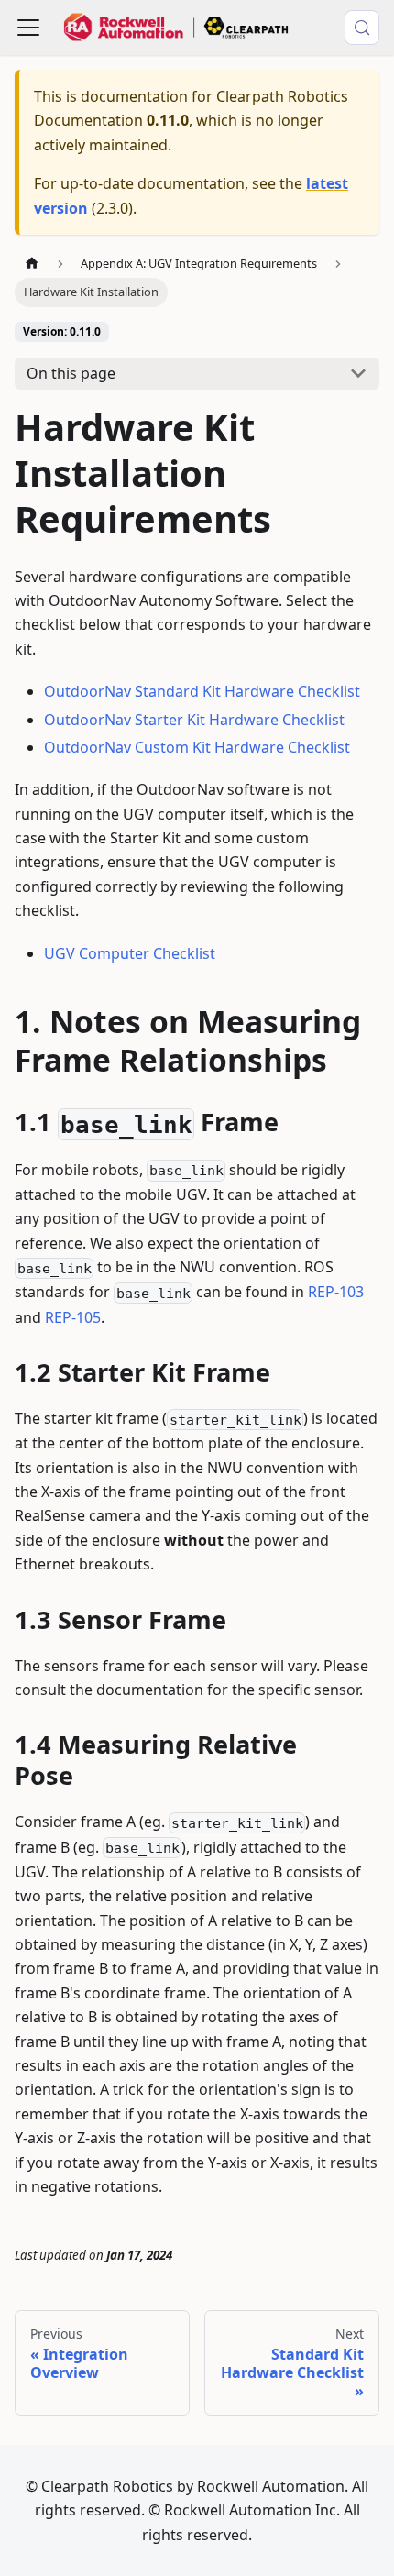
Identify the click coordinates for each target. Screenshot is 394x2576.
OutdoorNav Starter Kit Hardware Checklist (194, 720)
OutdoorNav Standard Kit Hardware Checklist (202, 691)
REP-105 (73, 1317)
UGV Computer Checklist (130, 953)
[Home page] (32, 264)
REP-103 (336, 1292)
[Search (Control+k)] (362, 28)
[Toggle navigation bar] (28, 28)
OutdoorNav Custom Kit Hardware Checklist (197, 747)
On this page (71, 373)
